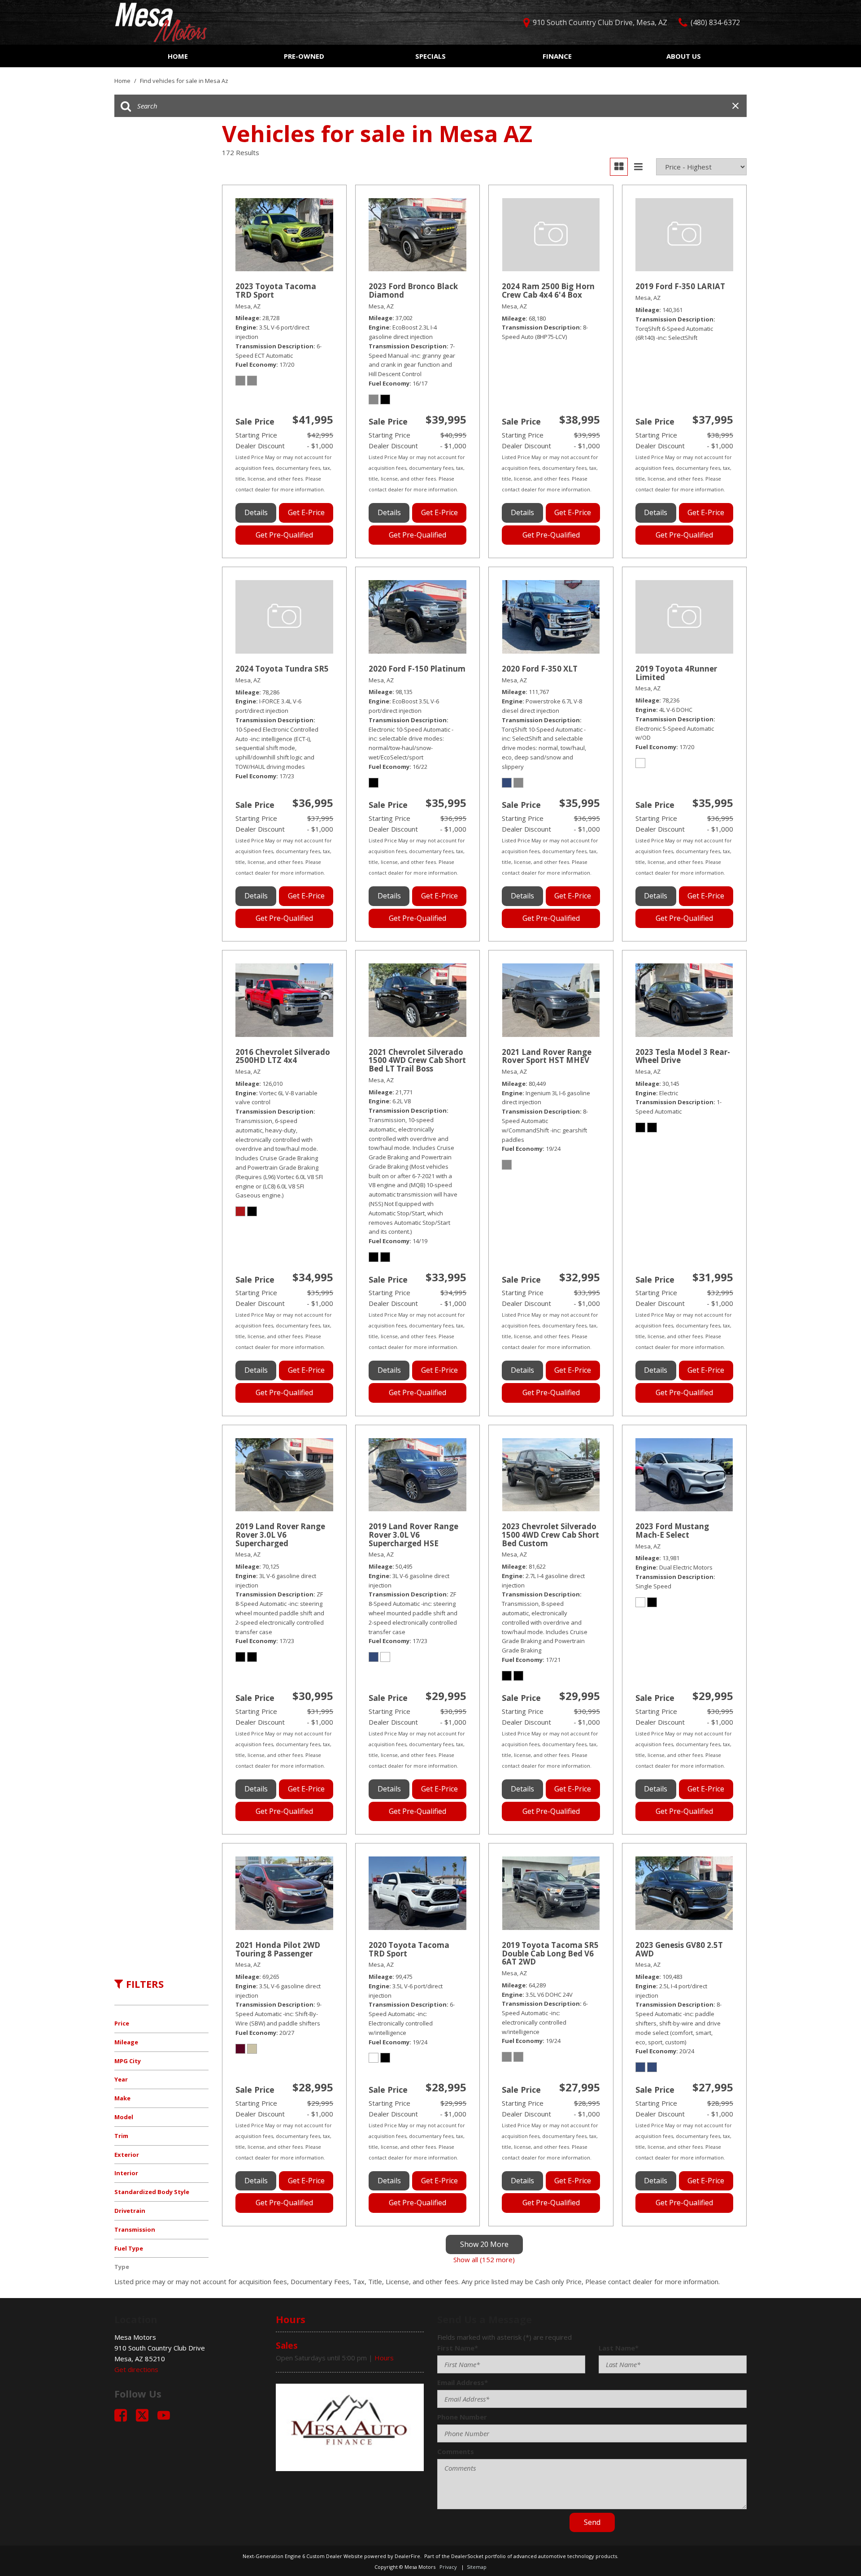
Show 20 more (484, 2244)
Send (592, 2522)
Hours (384, 2358)
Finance (557, 56)
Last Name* (619, 2348)
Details (256, 512)
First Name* (458, 2348)
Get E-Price (306, 512)
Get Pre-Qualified (284, 535)
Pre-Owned (304, 56)
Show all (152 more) (484, 2259)
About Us (684, 56)
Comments (456, 2451)
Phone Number (462, 2417)
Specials (430, 56)
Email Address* (463, 2382)
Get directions (136, 2369)
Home (178, 56)
